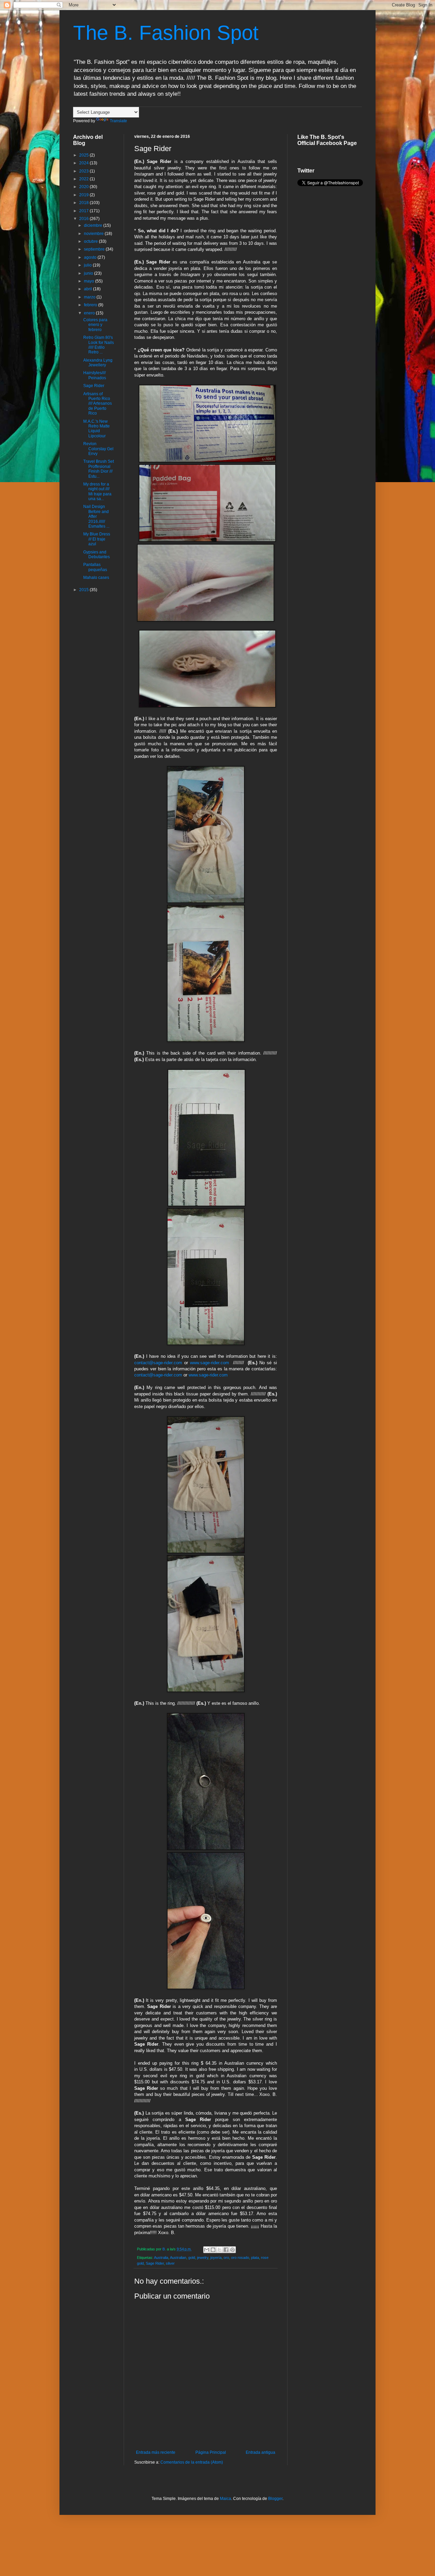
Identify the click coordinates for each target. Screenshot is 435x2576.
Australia (161, 2258)
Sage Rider (155, 2263)
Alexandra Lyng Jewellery (98, 363)
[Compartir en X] (220, 2250)
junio (89, 273)
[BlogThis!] (213, 2250)
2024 (84, 163)
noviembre (94, 234)
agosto (91, 257)
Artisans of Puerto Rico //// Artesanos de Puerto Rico (98, 404)
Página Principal (211, 2452)
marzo (90, 297)
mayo (90, 281)
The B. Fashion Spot (166, 33)
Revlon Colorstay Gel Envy (98, 449)
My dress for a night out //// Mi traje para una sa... (97, 491)
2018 (84, 203)
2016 (84, 219)
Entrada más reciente (156, 2452)
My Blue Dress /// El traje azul (97, 539)
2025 (84, 155)
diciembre (94, 225)
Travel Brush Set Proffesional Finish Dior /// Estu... (99, 469)
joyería (216, 2258)
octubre (91, 241)
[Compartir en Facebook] (226, 2250)
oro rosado (240, 2258)
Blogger (275, 2499)
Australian (178, 2258)
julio (88, 265)
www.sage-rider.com (210, 1363)
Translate (118, 121)
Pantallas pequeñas (95, 567)
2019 (84, 195)
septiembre (95, 249)
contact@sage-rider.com (158, 1363)
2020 (84, 187)
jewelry (203, 2258)
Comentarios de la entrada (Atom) (192, 2462)
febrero (91, 305)
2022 (84, 179)
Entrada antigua (260, 2452)
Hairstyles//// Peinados (95, 375)
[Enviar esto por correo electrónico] (207, 2250)
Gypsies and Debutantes (97, 554)
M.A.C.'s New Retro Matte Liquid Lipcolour (97, 429)
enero (90, 313)
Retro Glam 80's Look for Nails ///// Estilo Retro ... (99, 345)
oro (226, 2258)
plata (255, 2258)
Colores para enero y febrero (95, 325)
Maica (225, 2499)
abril (89, 289)
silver (170, 2263)
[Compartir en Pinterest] (232, 2250)
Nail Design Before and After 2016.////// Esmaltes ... (96, 516)
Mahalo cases (96, 578)
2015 (84, 590)
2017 (84, 211)
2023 (84, 171)
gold (192, 2258)
